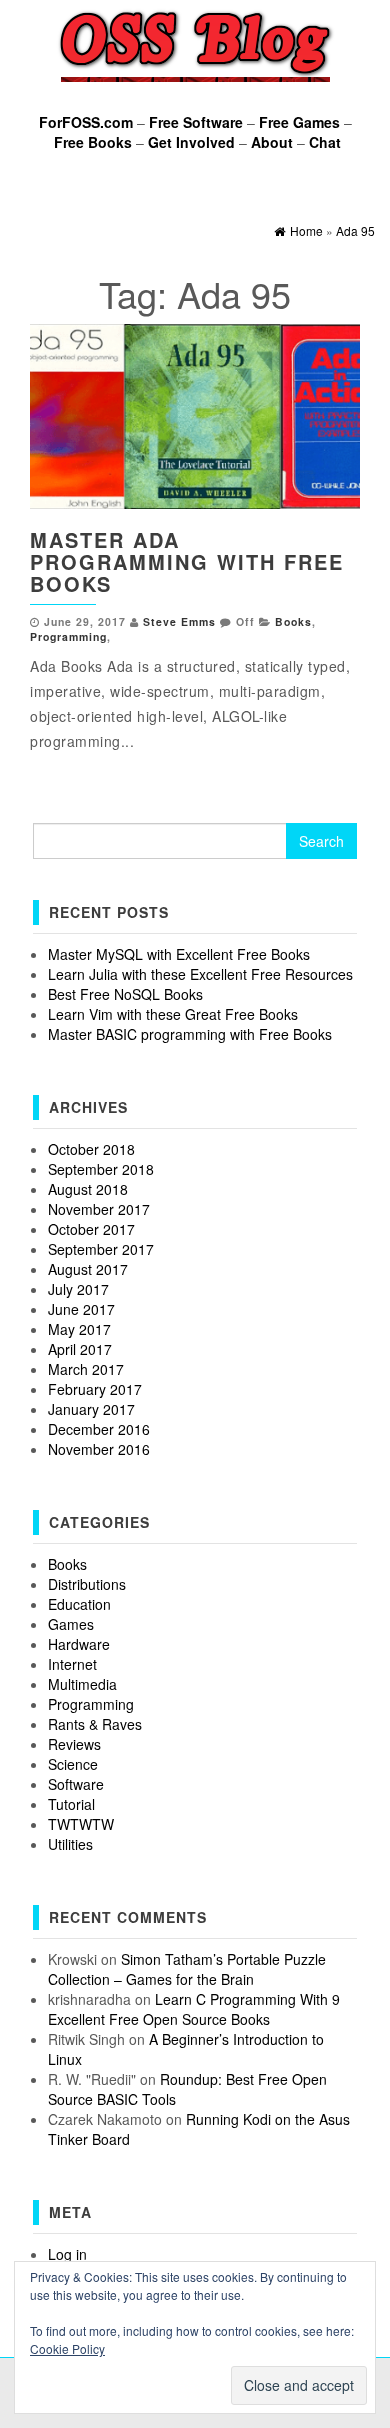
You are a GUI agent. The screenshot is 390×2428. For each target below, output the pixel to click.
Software (76, 1784)
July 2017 (78, 1289)
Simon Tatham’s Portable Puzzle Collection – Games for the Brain (187, 1969)
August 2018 (88, 1189)
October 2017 (91, 1229)
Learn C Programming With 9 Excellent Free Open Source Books (194, 2009)
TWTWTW (81, 1824)
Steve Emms (179, 621)
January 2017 (91, 1409)
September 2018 (101, 1169)
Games (71, 1624)
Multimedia (82, 1684)
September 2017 (101, 1249)
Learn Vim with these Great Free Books (173, 1014)
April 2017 (80, 1349)
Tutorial (71, 1804)
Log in (67, 2254)
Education (79, 1604)
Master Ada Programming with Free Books (187, 561)
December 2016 (99, 1429)
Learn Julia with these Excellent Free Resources (200, 974)
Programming (68, 636)
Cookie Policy (67, 2348)
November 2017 (99, 1209)
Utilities (70, 1844)
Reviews (74, 1744)
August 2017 (88, 1269)
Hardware (79, 1644)
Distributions (87, 1584)
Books (293, 621)
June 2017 (81, 1309)
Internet (72, 1664)
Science (73, 1764)
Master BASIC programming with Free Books (190, 1034)
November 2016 (99, 1449)
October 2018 (91, 1149)
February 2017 (95, 1389)
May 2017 (79, 1329)
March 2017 (86, 1369)
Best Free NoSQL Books (125, 994)
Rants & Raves (95, 1724)
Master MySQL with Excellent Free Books (179, 954)
